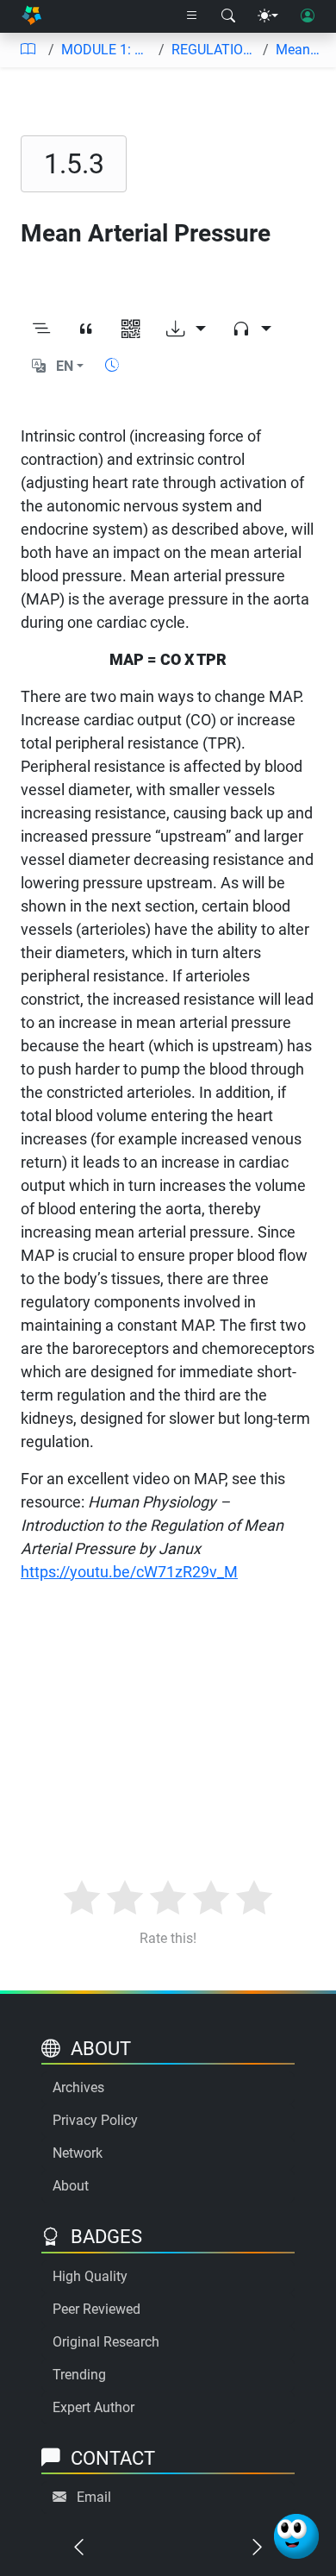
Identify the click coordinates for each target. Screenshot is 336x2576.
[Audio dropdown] (252, 329)
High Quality (90, 2276)
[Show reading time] (112, 365)
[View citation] (86, 329)
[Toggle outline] (41, 329)
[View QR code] (131, 329)
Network (78, 2153)
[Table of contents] (28, 50)
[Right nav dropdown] (192, 16)
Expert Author (93, 2407)
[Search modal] (228, 16)
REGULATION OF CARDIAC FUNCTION (214, 50)
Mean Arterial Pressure (299, 50)
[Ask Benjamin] (296, 2536)
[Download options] (186, 329)
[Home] (31, 17)
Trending (79, 2375)
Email (94, 2497)
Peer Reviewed (96, 2309)
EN (65, 366)
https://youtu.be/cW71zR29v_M (129, 1572)
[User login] (308, 16)
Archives (78, 2087)
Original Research (106, 2342)
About (71, 2186)
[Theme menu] (268, 16)
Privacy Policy (95, 2120)
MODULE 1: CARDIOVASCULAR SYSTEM (106, 50)
